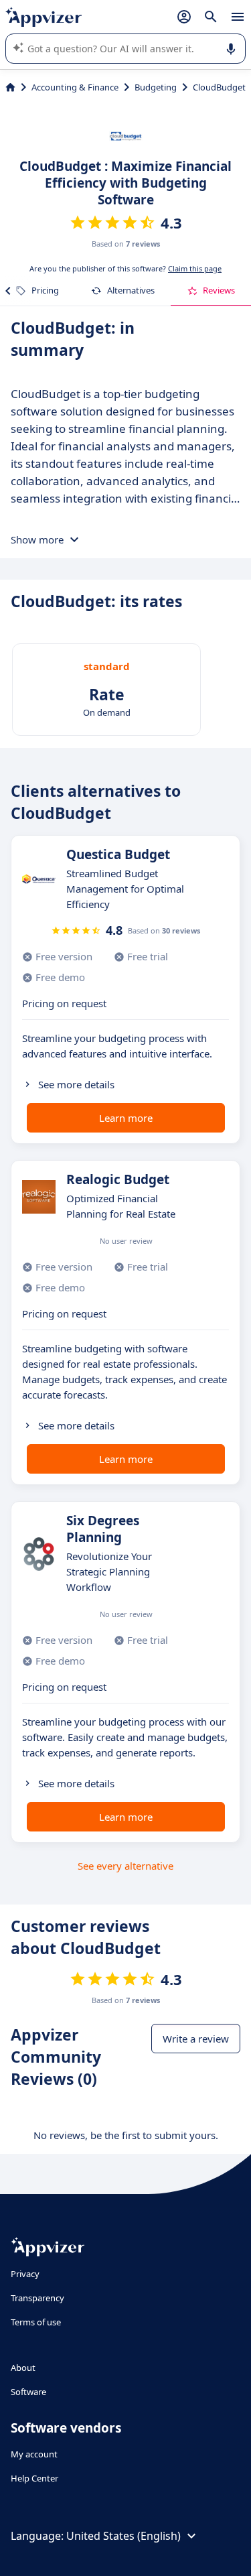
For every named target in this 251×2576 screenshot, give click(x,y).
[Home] (10, 87)
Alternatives (131, 290)
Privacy (25, 2274)
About (23, 2368)
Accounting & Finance (75, 87)
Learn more (126, 1118)
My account (34, 2454)
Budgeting (156, 87)
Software (28, 2392)
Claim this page (195, 268)
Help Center (34, 2478)
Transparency (37, 2298)
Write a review (196, 2039)
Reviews (219, 290)
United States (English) (123, 2536)
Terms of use (36, 2322)
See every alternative (125, 1866)
